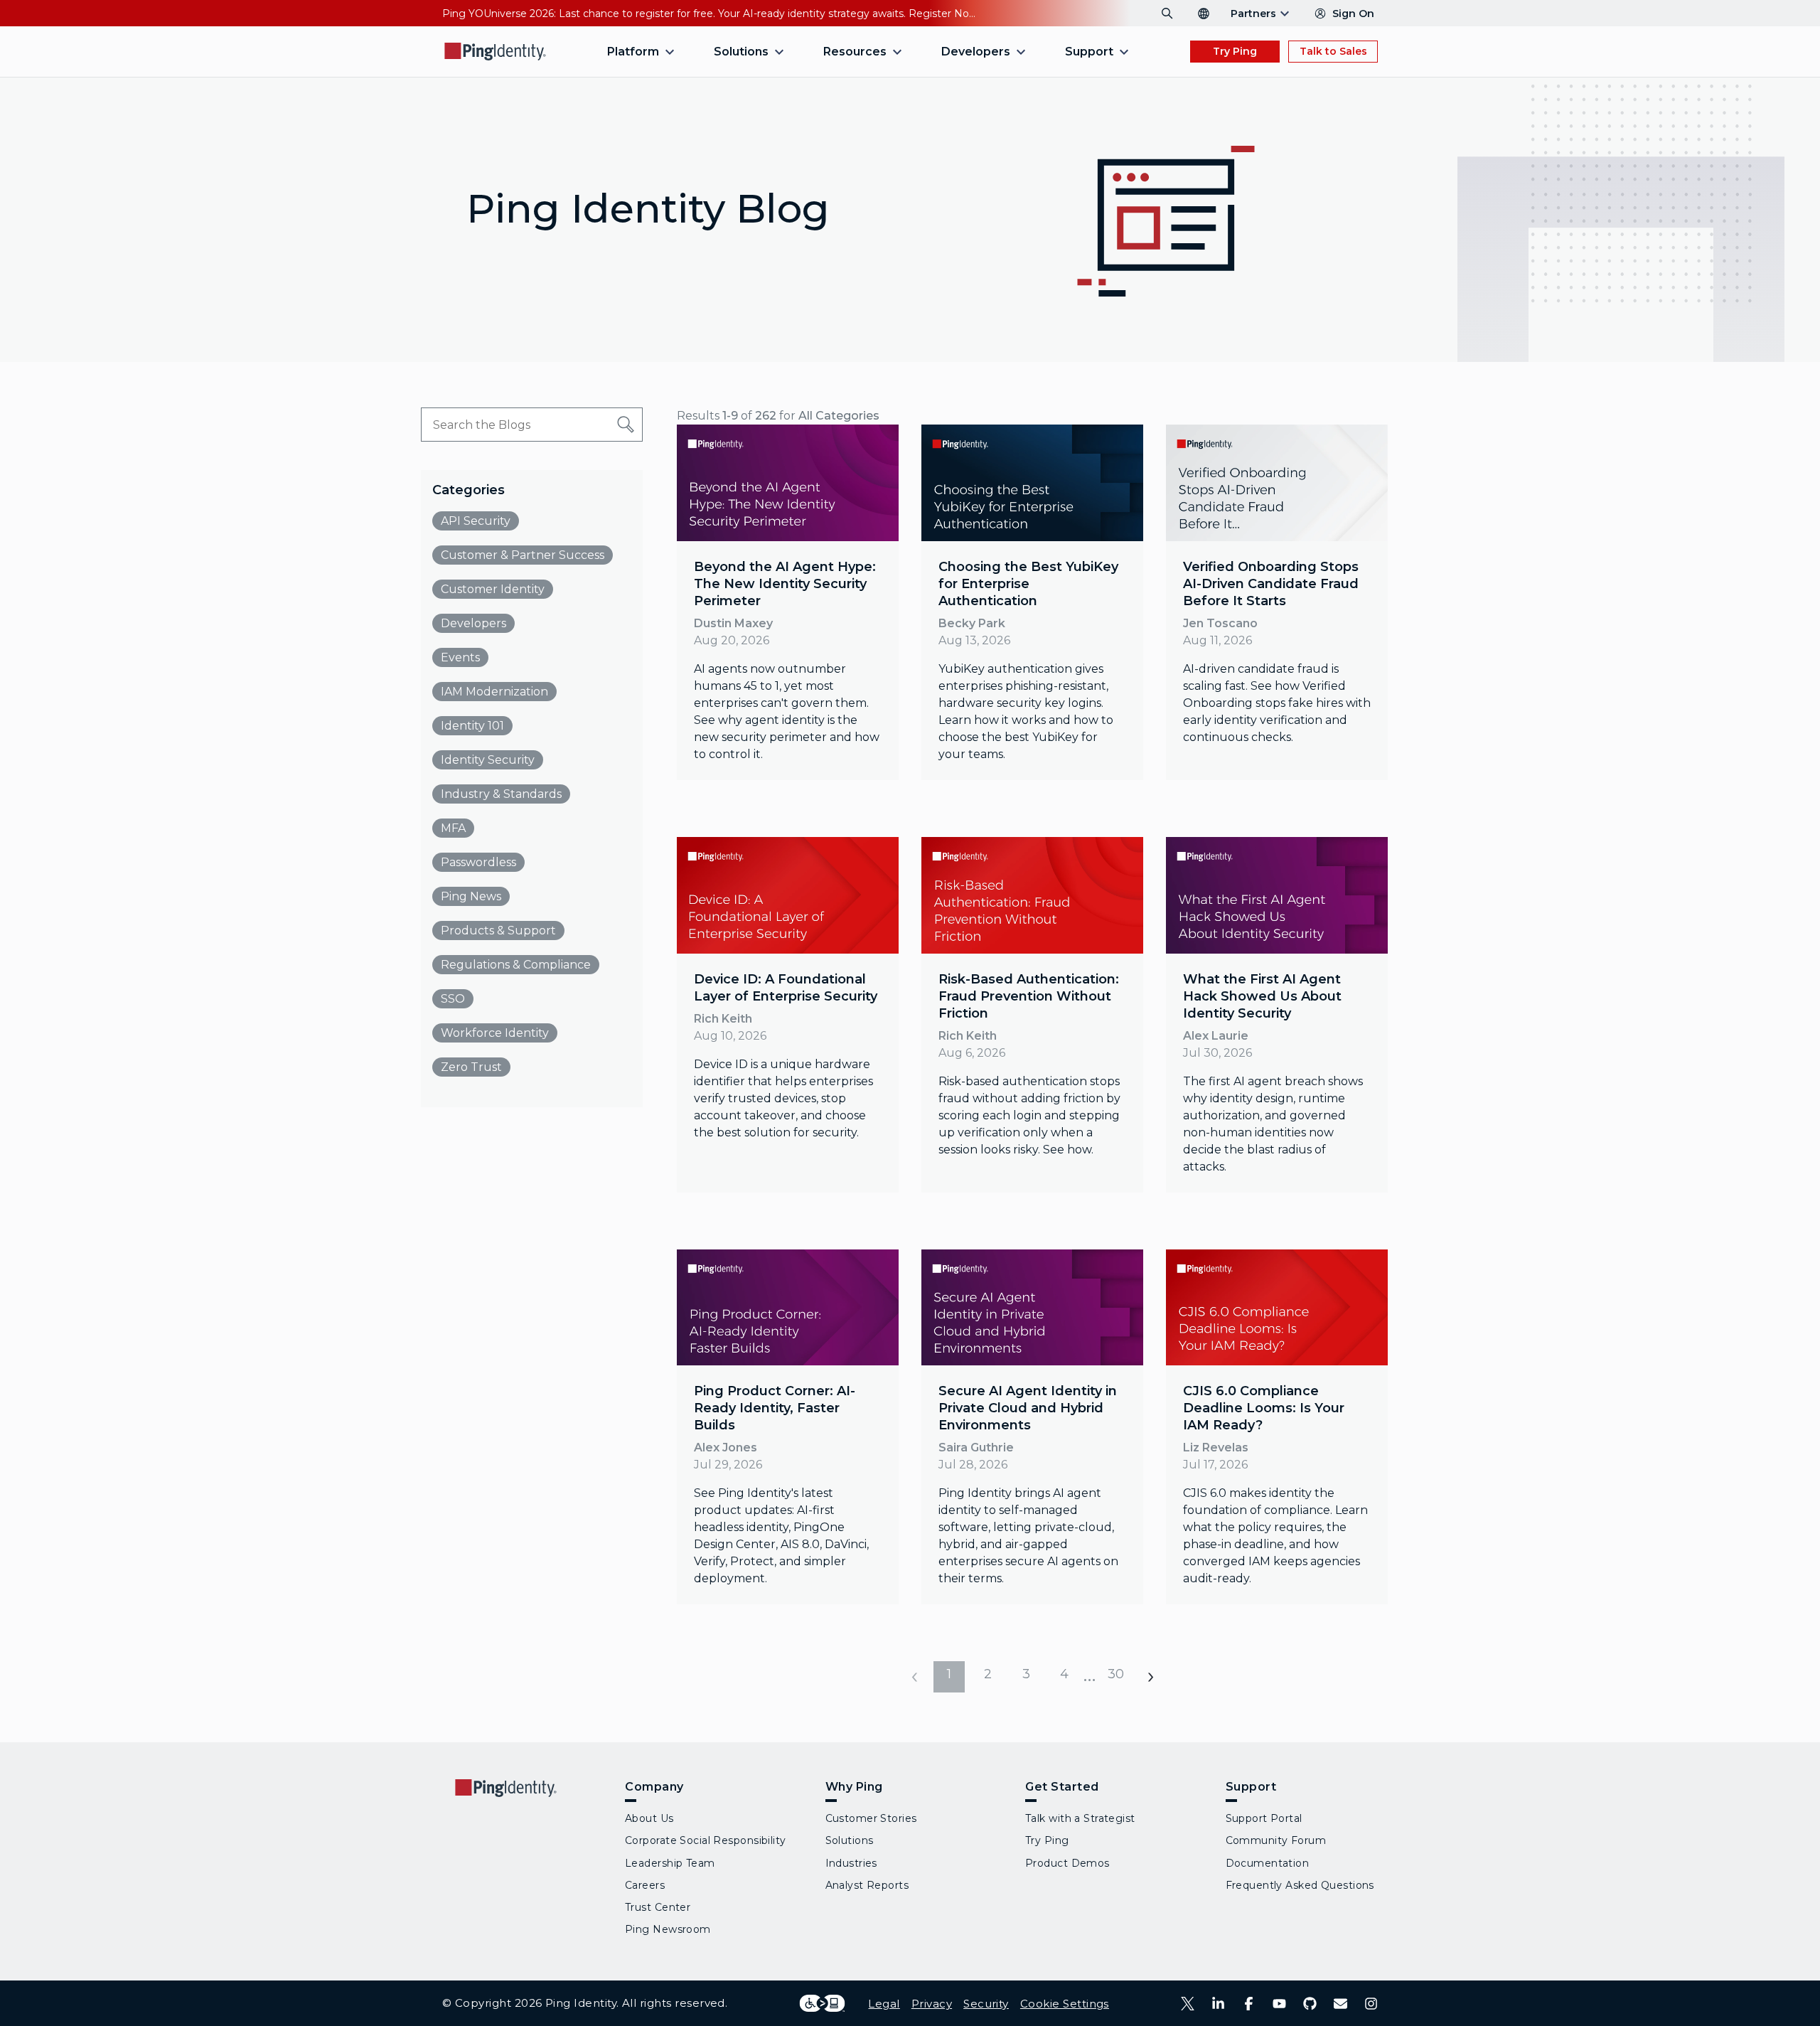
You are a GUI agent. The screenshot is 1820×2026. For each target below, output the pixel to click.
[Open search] (1167, 14)
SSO (453, 999)
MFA (453, 828)
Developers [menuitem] (976, 52)
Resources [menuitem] (855, 52)
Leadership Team (670, 1863)
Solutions (850, 1840)
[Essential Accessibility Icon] (822, 2003)
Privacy (932, 2004)
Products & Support (498, 931)
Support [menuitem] (1089, 52)
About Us (649, 1818)
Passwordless (478, 862)
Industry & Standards (501, 794)
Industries (851, 1863)
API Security (476, 521)
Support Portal (1264, 1818)
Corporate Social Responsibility (706, 1840)
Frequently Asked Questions (1300, 1885)
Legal (884, 2004)
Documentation (1268, 1863)
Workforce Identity (495, 1033)
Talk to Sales (1333, 51)
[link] (788, 602)
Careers (645, 1885)
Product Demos (1067, 1863)
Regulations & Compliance (516, 965)
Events (460, 657)
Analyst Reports (867, 1885)
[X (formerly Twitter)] (1188, 2004)
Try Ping (1235, 51)
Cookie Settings (1065, 2004)
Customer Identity (493, 589)
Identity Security (488, 760)
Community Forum (1276, 1840)
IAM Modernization (494, 692)
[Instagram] (1371, 2004)
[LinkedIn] (1218, 2004)
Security (986, 2004)
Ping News (471, 896)
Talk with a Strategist (1080, 1818)
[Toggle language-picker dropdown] (1204, 14)
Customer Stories (871, 1818)
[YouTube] (1279, 2004)
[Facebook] (1249, 2004)
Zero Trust (471, 1067)
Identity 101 (472, 726)
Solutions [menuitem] (741, 52)
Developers (473, 623)
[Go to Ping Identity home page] (496, 52)
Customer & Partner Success (523, 555)
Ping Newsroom (668, 1929)
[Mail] (1340, 2004)
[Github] (1310, 2004)
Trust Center (658, 1907)
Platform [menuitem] (633, 52)
